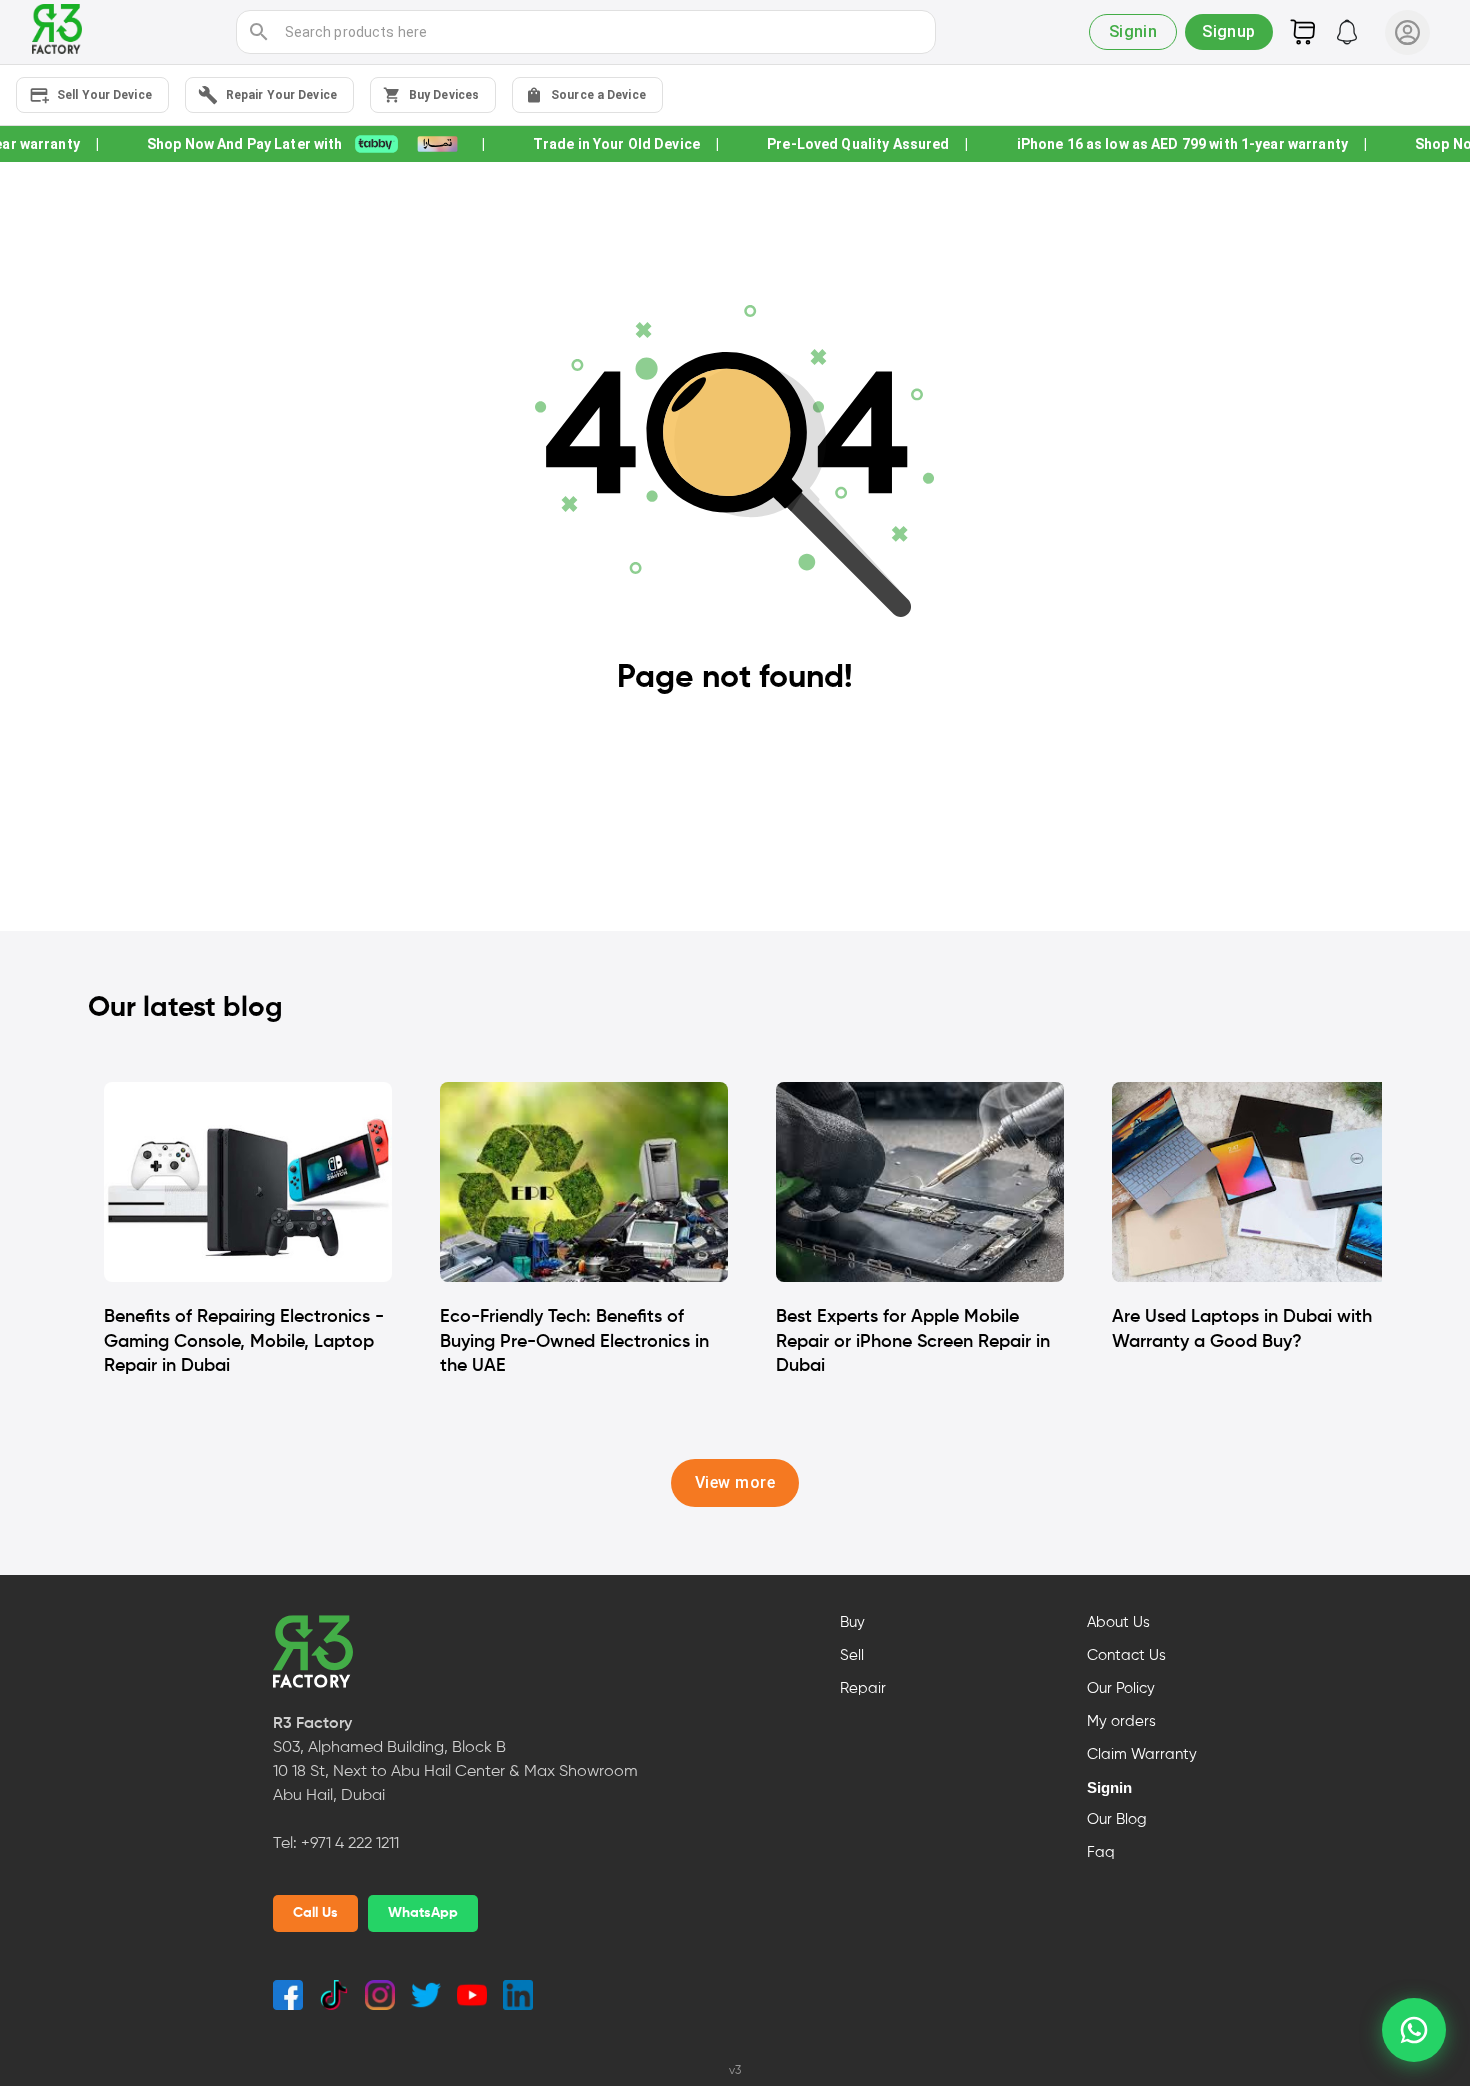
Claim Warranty (1142, 1755)
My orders (1121, 1722)
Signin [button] (1133, 31)
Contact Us (1126, 1656)
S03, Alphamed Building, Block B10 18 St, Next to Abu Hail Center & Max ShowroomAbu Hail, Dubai (455, 1772)
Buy (852, 1623)
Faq (1101, 1853)
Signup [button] (1229, 31)
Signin (1109, 1788)
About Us (1118, 1623)
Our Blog (1117, 1820)
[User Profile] (1407, 32)
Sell (852, 1656)
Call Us (315, 1913)
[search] (259, 32)
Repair (863, 1689)
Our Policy (1121, 1689)
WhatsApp (423, 1913)
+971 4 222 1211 (350, 1844)
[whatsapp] (1414, 2030)
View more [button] (735, 1482)
